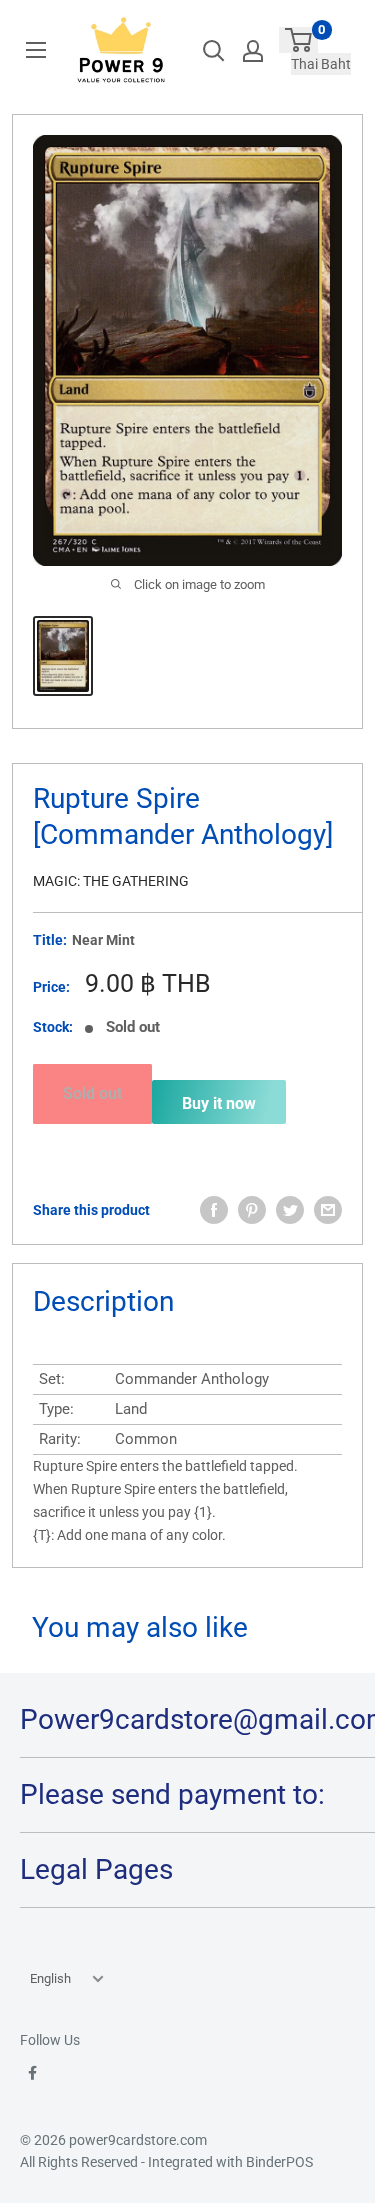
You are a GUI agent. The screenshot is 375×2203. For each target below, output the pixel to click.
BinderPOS (279, 2162)
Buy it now (219, 1103)
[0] (298, 40)
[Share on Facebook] (214, 1210)
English (50, 1978)
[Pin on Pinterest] (252, 1210)
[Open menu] (36, 50)
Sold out (92, 1093)
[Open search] (214, 51)
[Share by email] (328, 1210)
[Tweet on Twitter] (290, 1210)
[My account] (253, 51)
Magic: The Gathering (111, 881)
